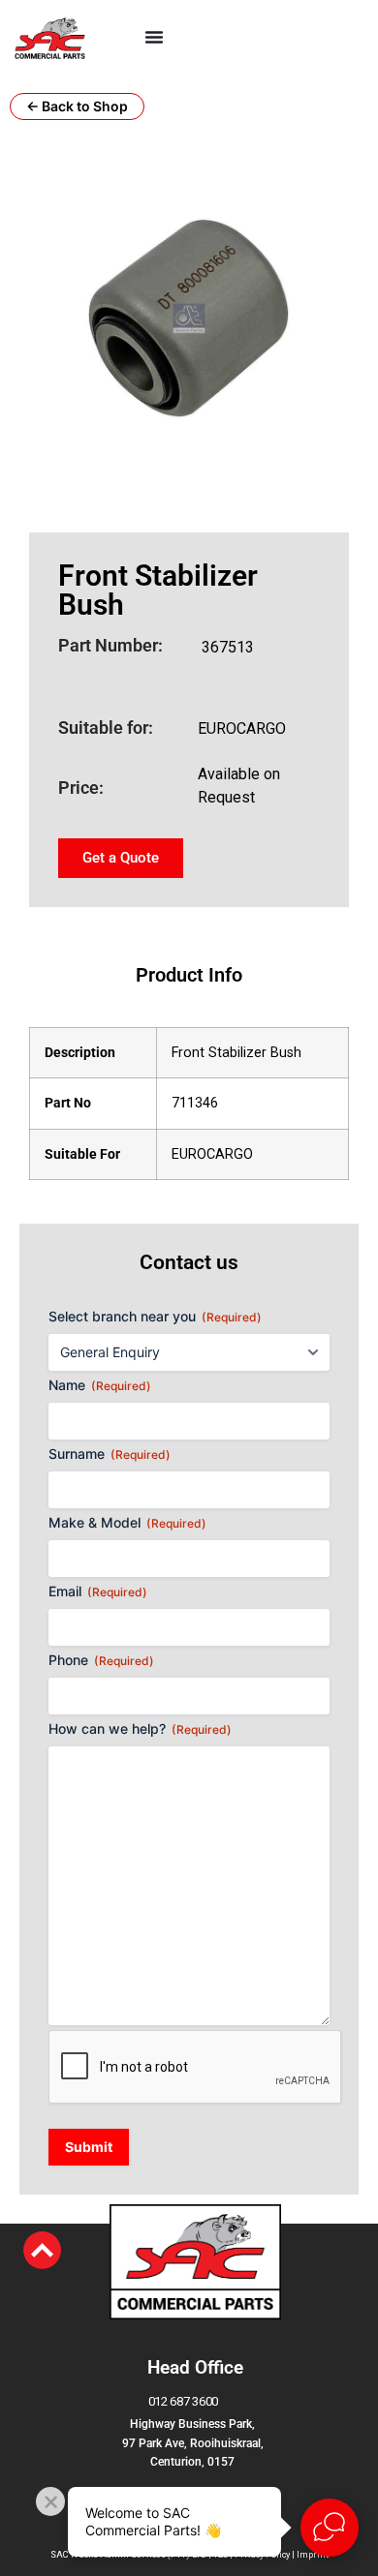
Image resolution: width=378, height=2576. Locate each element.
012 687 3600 (183, 2401)
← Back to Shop (77, 106)
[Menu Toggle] (154, 37)
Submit (89, 2147)
